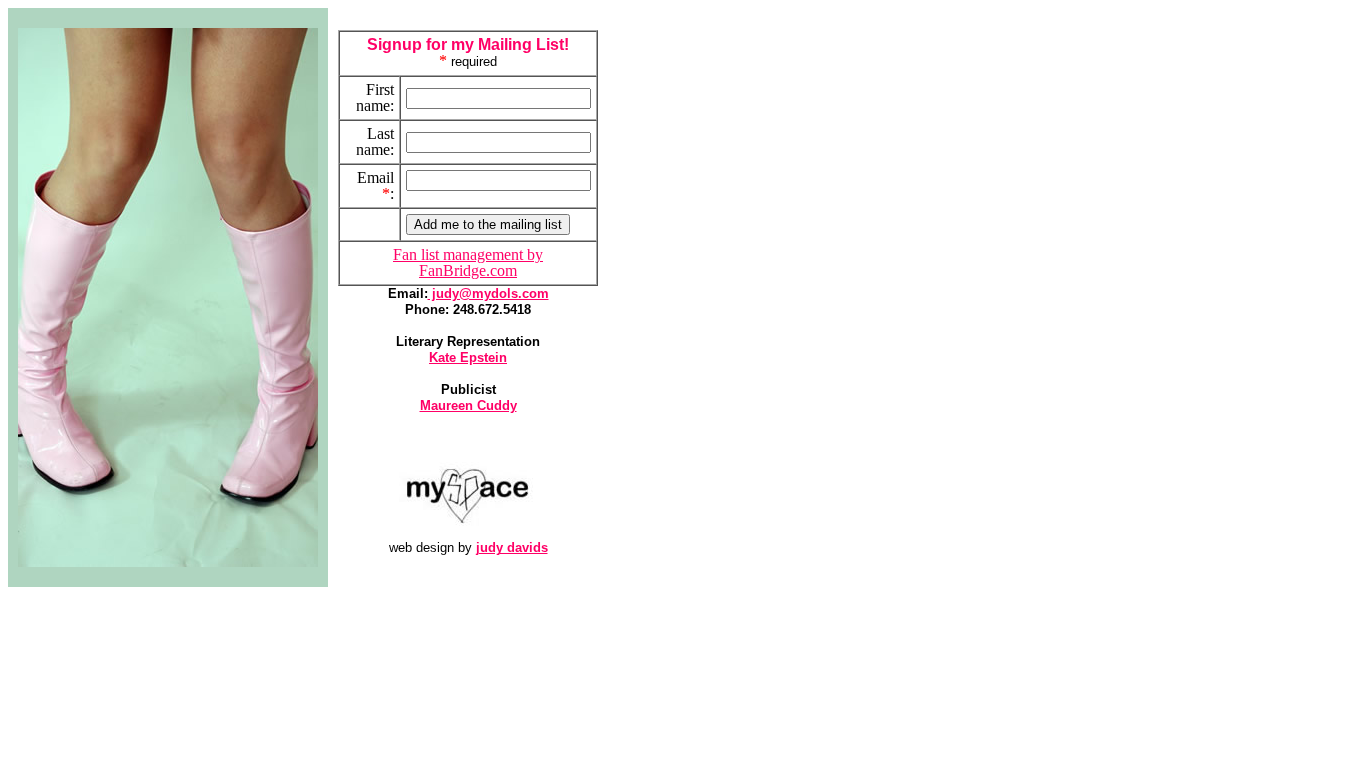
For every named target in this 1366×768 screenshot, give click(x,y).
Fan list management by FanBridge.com (468, 262)
